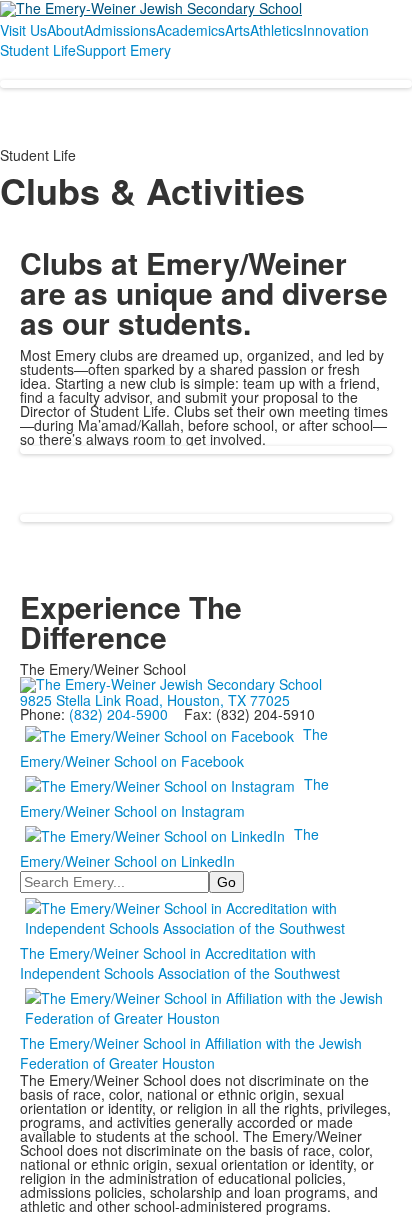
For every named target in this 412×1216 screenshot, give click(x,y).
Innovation (336, 30)
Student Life (38, 50)
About (65, 30)
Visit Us (23, 30)
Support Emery (123, 50)
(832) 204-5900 (118, 714)
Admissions (120, 30)
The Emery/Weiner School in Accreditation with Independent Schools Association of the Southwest (180, 963)
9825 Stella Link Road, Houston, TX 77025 (155, 700)
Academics (190, 30)
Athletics (276, 30)
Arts (237, 30)
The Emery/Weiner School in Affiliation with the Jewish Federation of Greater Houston (191, 1053)
